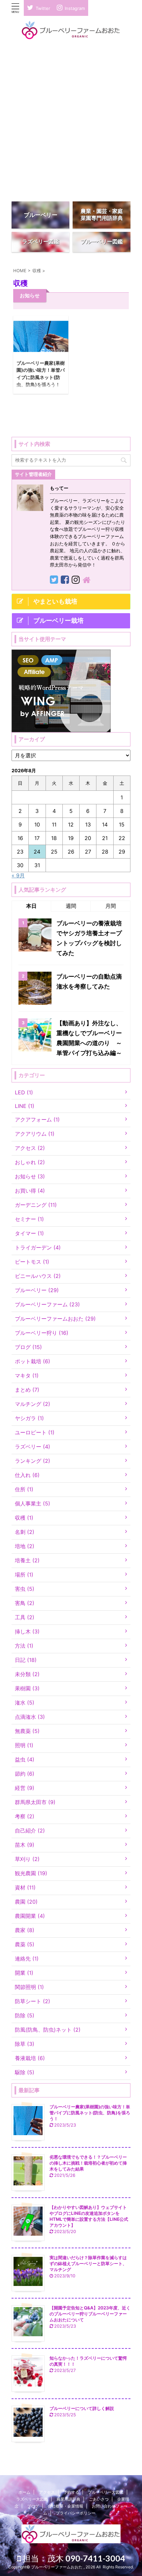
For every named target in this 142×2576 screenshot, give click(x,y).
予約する (71, 2492)
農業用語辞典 (68, 2499)
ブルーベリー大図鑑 (106, 2492)
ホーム (24, 2492)
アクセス (47, 2492)
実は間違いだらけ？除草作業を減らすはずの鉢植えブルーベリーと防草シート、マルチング (88, 2263)
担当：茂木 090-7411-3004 (77, 2558)
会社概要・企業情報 (65, 2506)
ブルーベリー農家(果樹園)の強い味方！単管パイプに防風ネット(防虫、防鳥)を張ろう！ (90, 2113)
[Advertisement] (71, 122)
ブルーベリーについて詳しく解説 (82, 2408)
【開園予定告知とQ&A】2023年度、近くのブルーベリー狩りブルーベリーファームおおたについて (90, 2314)
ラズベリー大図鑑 (32, 2499)
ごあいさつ (99, 2499)
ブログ (33, 2506)
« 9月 (18, 875)
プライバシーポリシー (76, 2513)
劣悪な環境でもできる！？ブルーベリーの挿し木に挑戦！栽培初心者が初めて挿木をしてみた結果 (88, 2163)
